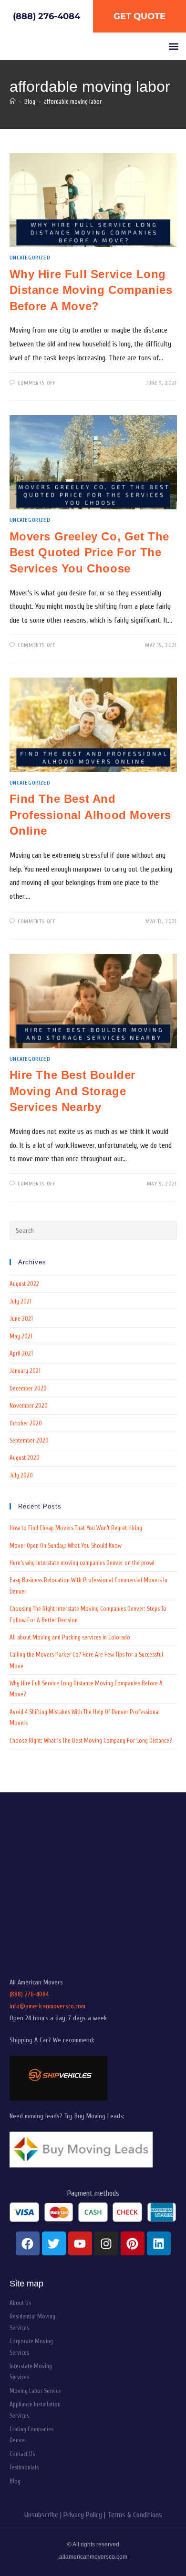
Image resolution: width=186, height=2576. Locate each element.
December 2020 (28, 1388)
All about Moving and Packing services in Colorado (70, 1637)
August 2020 (25, 1458)
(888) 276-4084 (29, 1994)
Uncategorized (30, 258)
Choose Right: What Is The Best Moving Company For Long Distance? (91, 1741)
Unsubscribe (41, 2515)
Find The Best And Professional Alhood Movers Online (91, 815)
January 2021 (25, 1371)
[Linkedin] (159, 2243)
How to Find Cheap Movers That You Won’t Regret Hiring (76, 1528)
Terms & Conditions (135, 2515)
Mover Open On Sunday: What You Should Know (66, 1546)
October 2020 (26, 1423)
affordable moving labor (73, 102)
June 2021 (21, 1319)
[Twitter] (54, 2243)
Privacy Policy (83, 2515)
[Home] (13, 102)
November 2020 (29, 1406)
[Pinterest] (133, 2243)
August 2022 (24, 1284)
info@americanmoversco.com (47, 2006)
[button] (173, 46)
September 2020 (29, 1440)
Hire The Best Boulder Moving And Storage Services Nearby (73, 1091)
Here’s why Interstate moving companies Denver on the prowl (82, 1563)
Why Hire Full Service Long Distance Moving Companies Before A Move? (91, 290)
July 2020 (21, 1475)
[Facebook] (28, 2243)
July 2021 (21, 1301)
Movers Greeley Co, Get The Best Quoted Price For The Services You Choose (90, 552)
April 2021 (21, 1353)
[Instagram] (106, 2243)
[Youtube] (80, 2243)
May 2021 (21, 1336)
